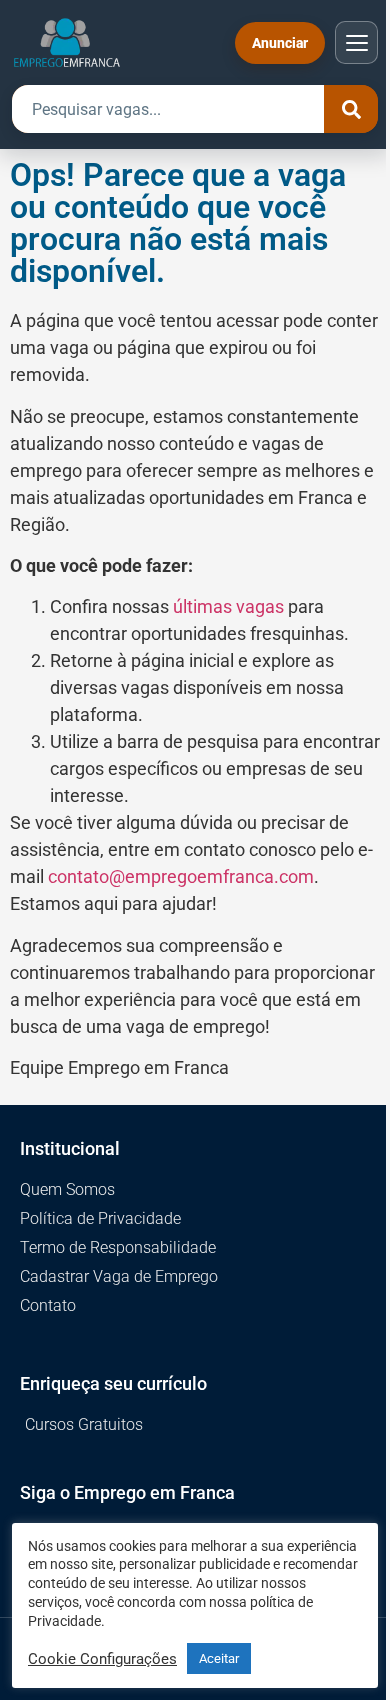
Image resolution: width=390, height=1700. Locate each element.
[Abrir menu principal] (356, 42)
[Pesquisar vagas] (351, 109)
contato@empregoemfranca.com (181, 876)
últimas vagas (228, 606)
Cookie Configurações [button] (102, 1659)
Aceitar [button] (219, 1658)
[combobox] (168, 109)
